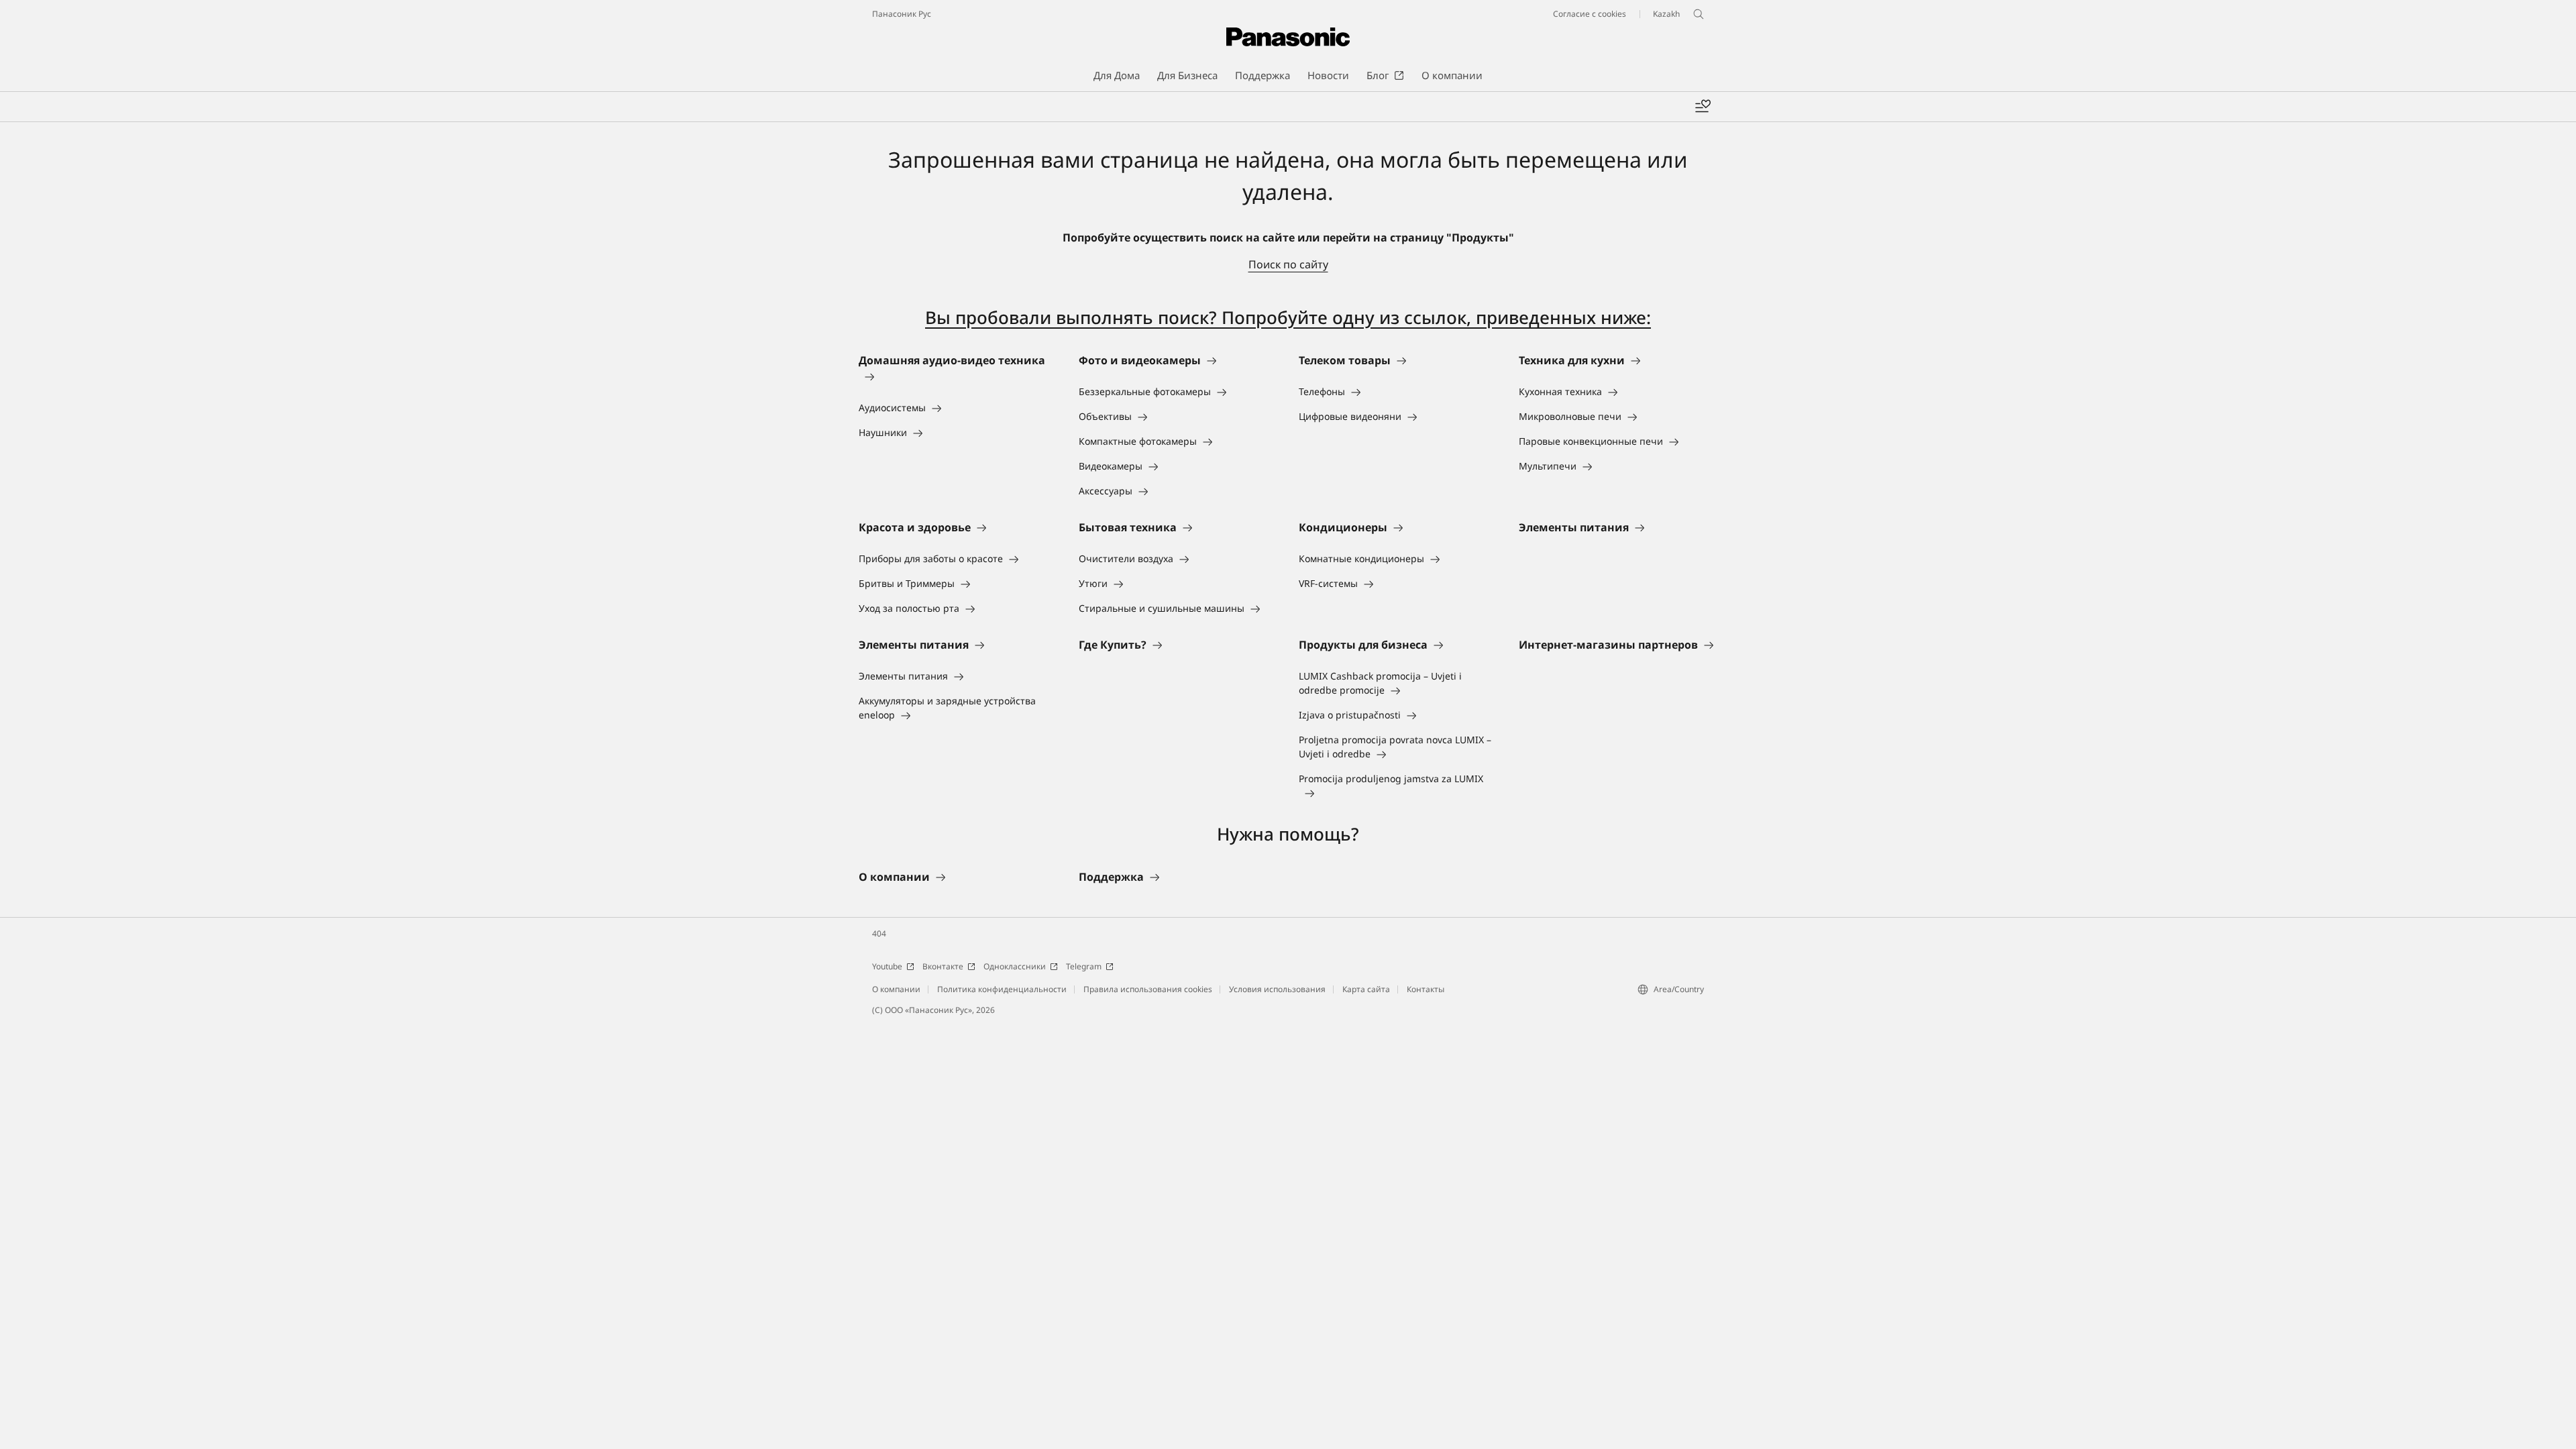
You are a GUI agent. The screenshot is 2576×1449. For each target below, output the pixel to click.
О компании (896, 989)
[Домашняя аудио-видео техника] (958, 376)
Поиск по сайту (1288, 264)
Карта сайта (1366, 989)
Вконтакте (943, 966)
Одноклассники (1015, 966)
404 (879, 933)
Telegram (1084, 966)
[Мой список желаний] (1703, 107)
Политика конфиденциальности (1002, 989)
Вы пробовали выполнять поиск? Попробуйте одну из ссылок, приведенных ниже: (1288, 317)
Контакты (1426, 989)
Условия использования (1277, 989)
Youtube (887, 966)
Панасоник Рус (902, 14)
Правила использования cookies (1148, 989)
